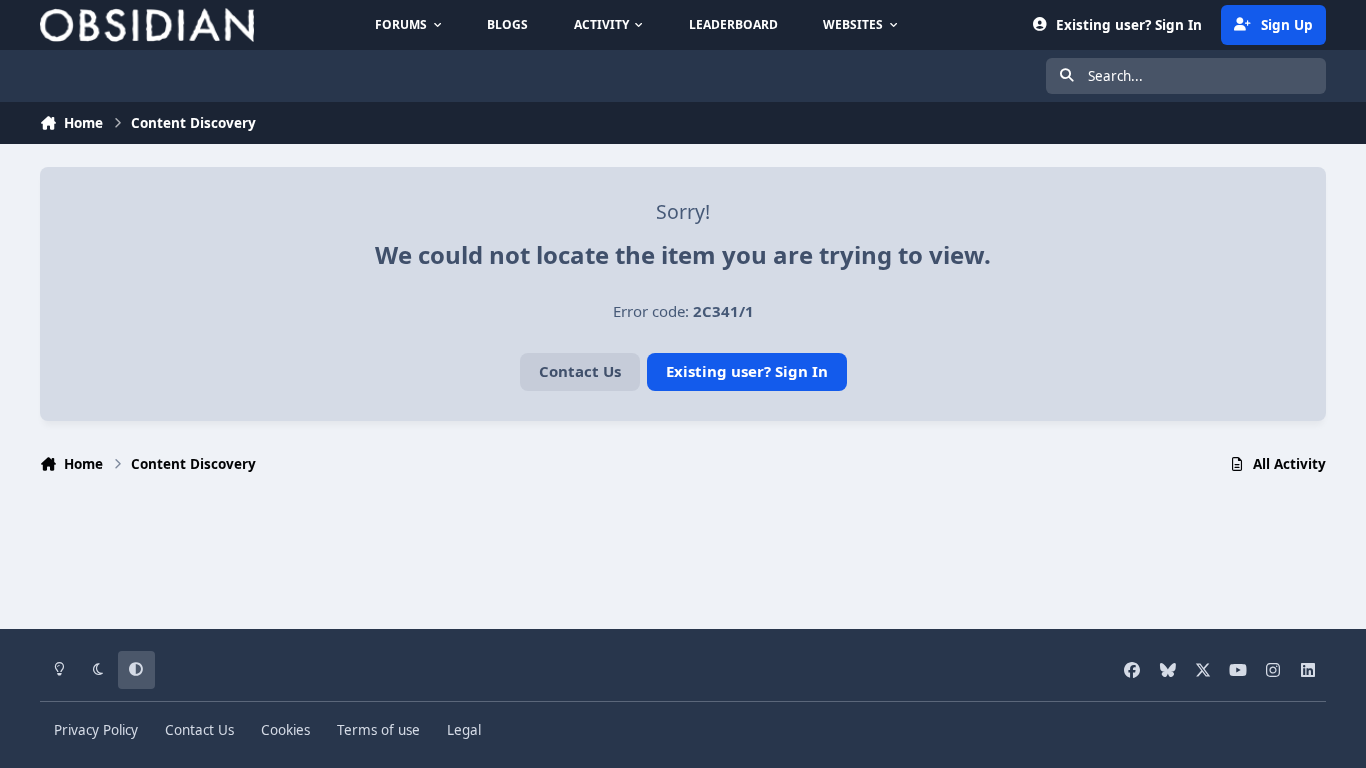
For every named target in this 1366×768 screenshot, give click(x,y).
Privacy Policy (96, 730)
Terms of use (378, 730)
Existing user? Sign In (747, 371)
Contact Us (580, 371)
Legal (464, 730)
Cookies (285, 730)
